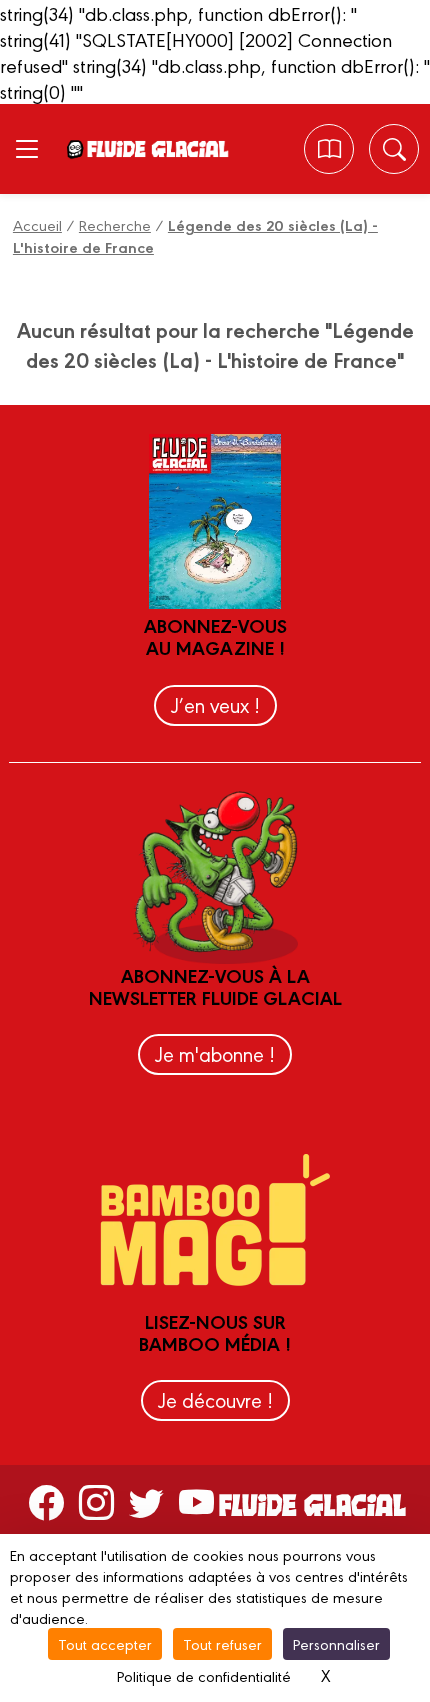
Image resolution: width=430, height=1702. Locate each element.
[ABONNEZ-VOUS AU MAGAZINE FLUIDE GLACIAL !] (329, 149)
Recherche (115, 224)
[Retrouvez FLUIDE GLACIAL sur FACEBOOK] (46, 1501)
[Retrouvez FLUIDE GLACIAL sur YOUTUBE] (196, 1501)
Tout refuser (222, 1643)
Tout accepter (105, 1643)
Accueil (37, 224)
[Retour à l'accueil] (157, 149)
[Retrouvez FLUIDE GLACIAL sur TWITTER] (146, 1501)
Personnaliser (336, 1643)
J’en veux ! (215, 704)
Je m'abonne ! (215, 1053)
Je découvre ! (215, 1399)
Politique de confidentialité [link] (204, 1675)
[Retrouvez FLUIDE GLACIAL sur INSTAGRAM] (96, 1501)
